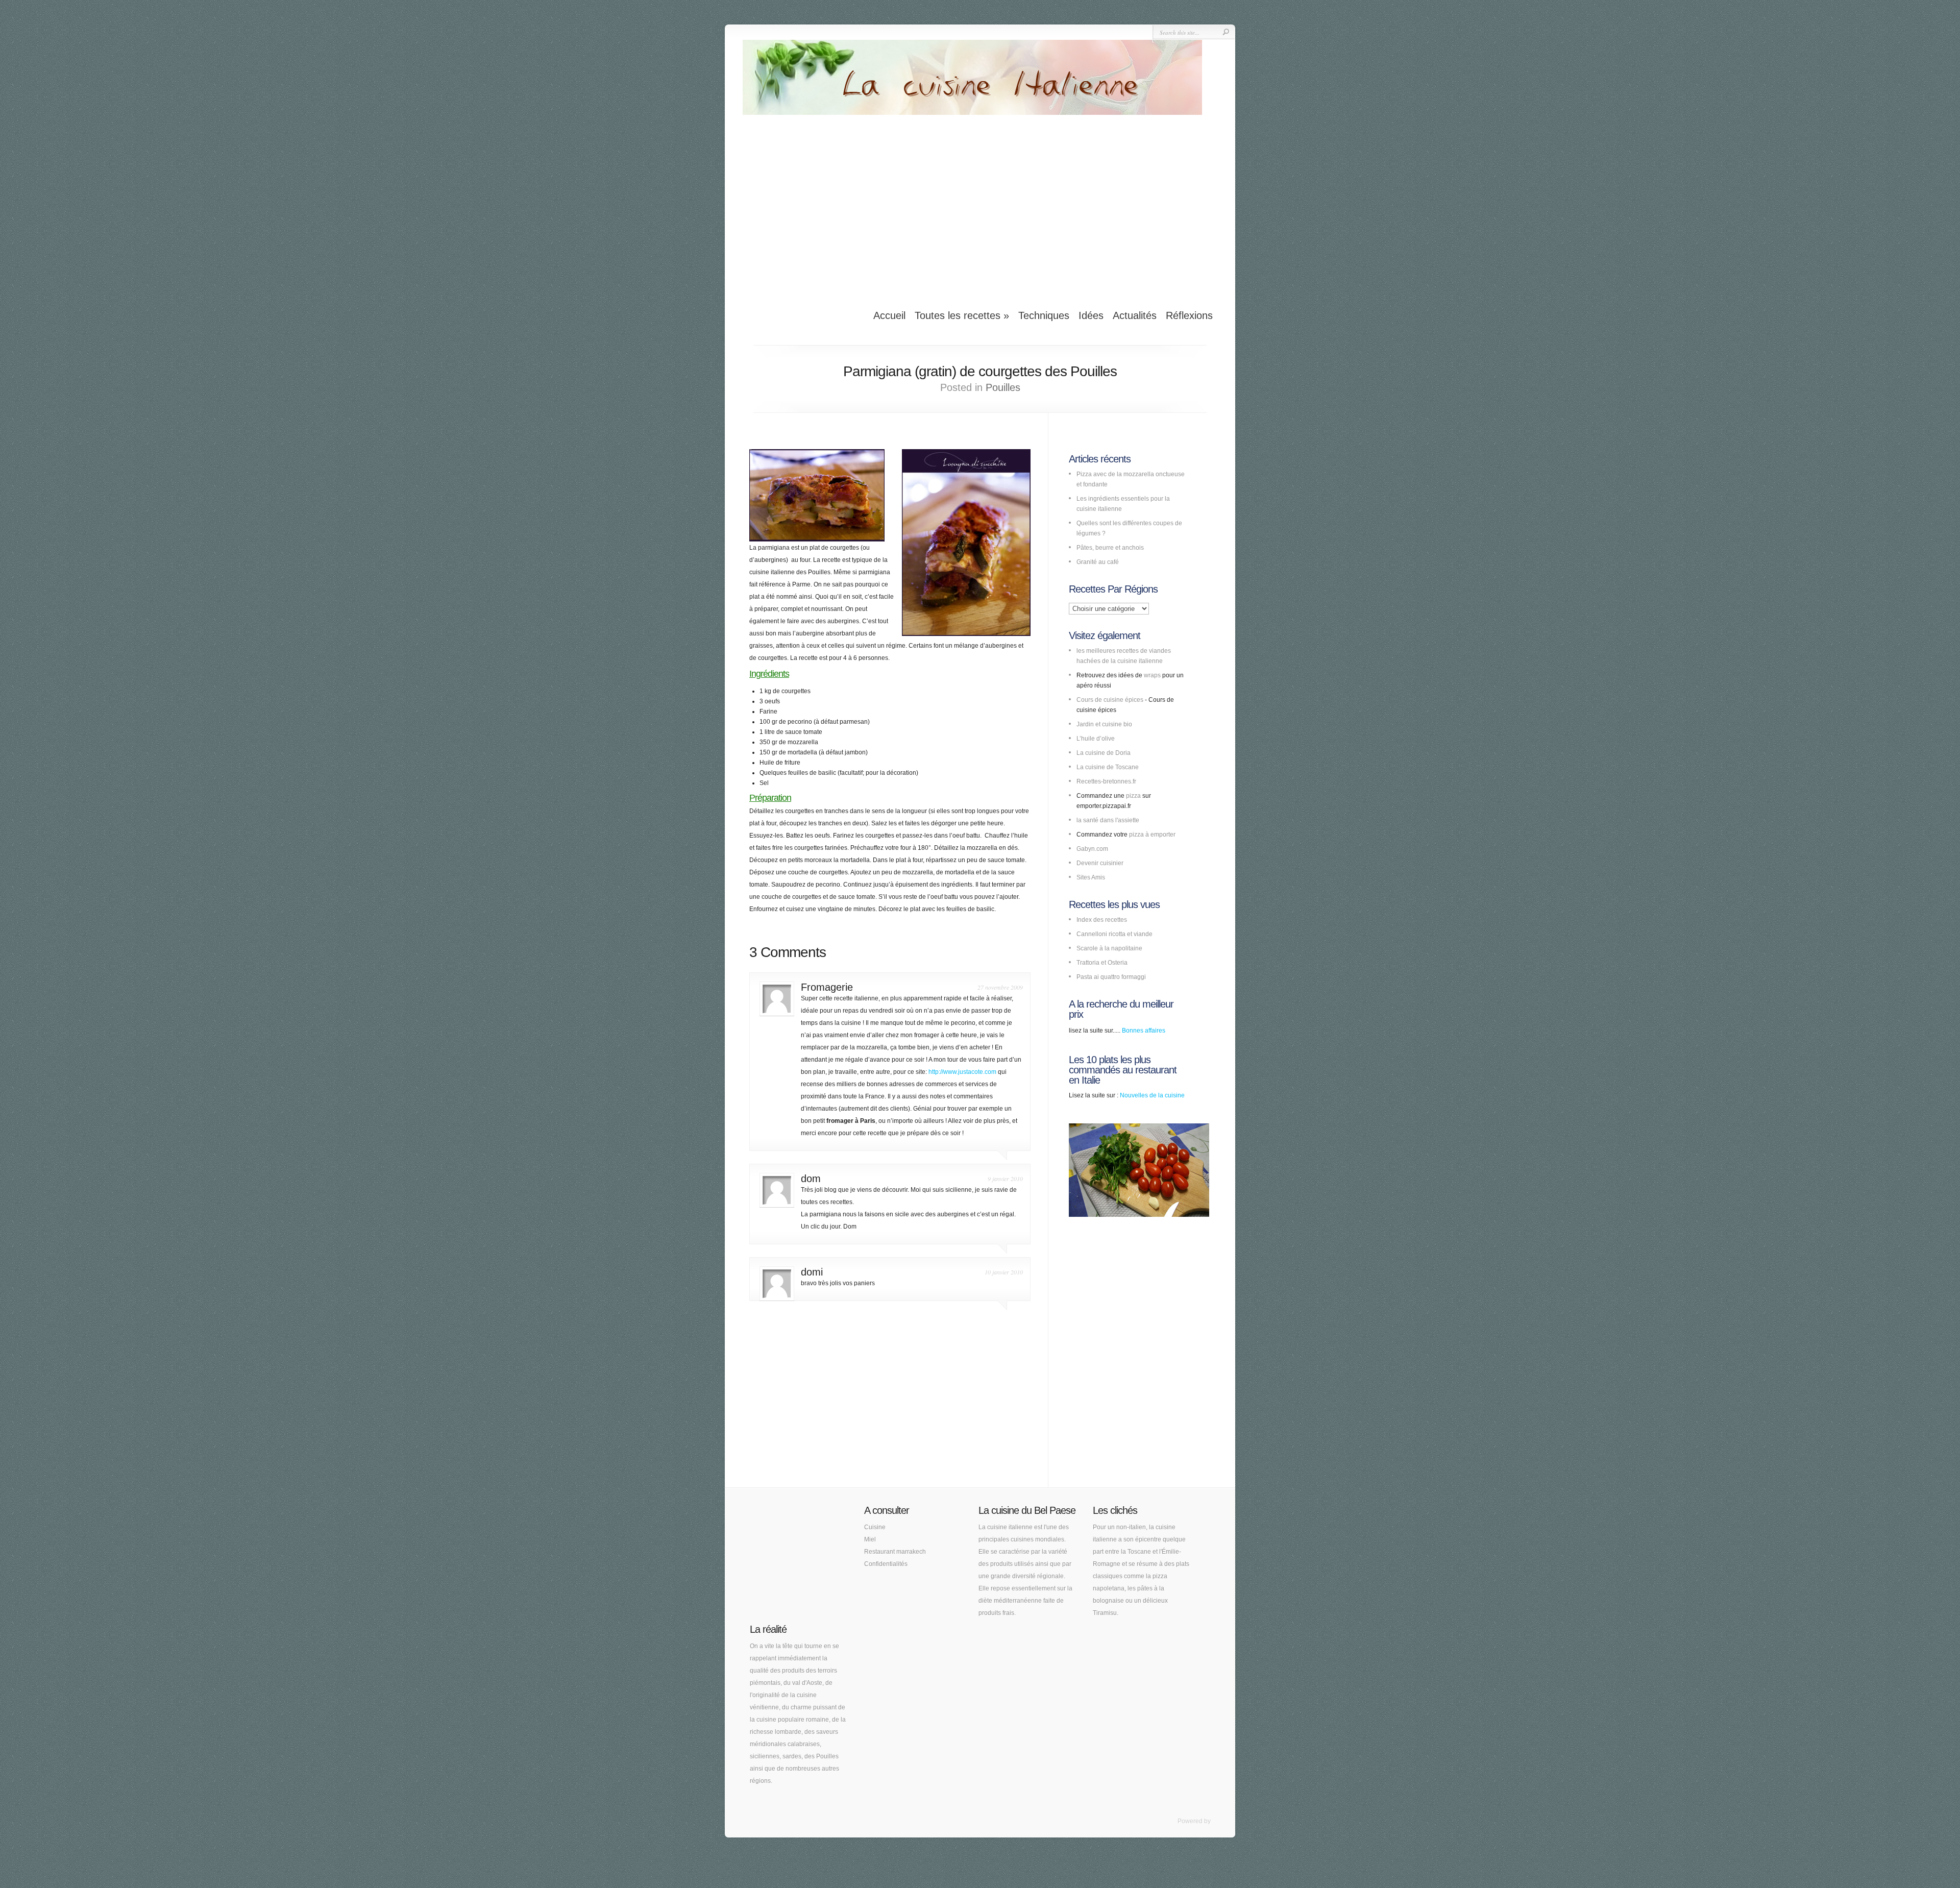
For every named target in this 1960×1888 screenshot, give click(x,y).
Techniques (1044, 315)
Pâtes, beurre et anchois (1110, 548)
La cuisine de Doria (1104, 753)
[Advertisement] (980, 206)
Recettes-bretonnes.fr (1106, 781)
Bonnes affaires (1144, 1031)
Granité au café (1098, 562)
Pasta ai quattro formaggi (1111, 977)
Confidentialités (886, 1564)
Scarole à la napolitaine (1109, 948)
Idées (1091, 315)
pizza (1133, 796)
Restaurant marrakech (895, 1552)
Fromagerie (827, 987)
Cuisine (875, 1527)
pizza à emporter (1152, 835)
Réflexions (1189, 315)
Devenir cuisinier (1100, 863)
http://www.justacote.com (962, 1072)
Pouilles (1003, 387)
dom (811, 1179)
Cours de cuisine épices (1110, 700)
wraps (1152, 675)
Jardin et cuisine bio (1104, 724)
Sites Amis (1091, 877)
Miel (870, 1539)
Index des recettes (1102, 920)
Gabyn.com (1092, 849)
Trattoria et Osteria (1102, 963)
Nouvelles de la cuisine (1152, 1095)
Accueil (889, 315)
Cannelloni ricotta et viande (1114, 934)
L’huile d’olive (1096, 739)
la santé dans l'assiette (1108, 820)
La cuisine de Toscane (1108, 767)
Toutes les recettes (962, 315)
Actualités (1135, 315)
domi (812, 1272)
